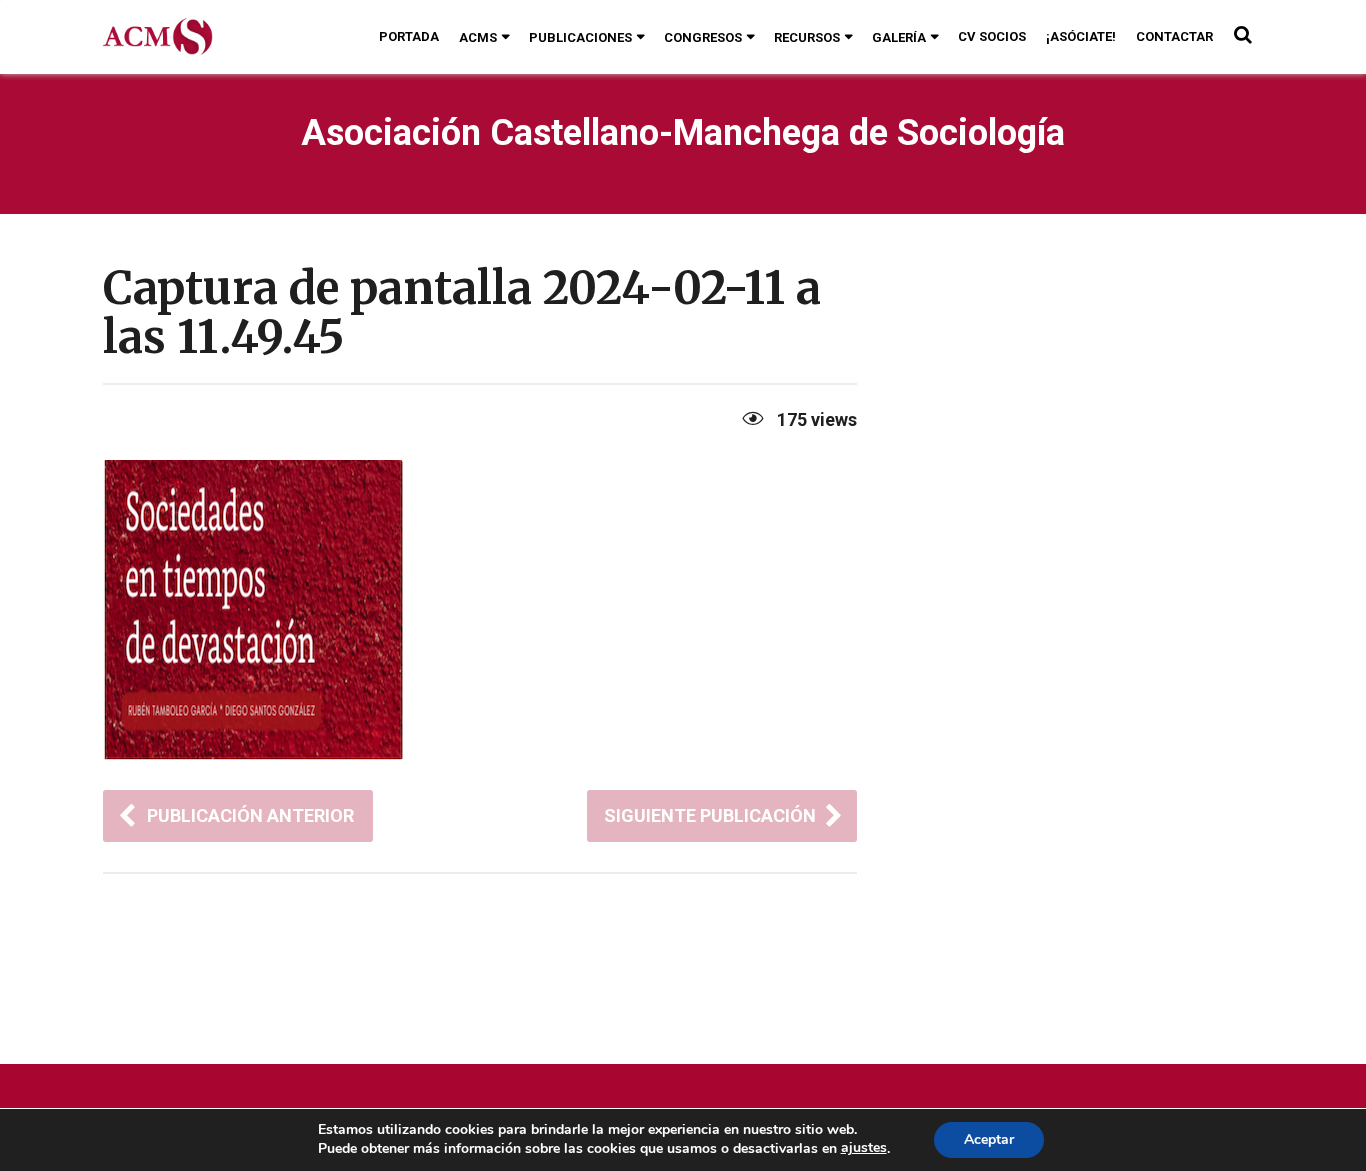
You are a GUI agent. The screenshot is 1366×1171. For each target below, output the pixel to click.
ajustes (864, 1148)
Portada (409, 36)
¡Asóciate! (1081, 36)
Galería (899, 37)
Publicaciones (580, 37)
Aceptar (989, 1139)
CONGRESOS (703, 37)
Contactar (1174, 36)
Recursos (807, 37)
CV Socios (992, 36)
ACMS (478, 37)
